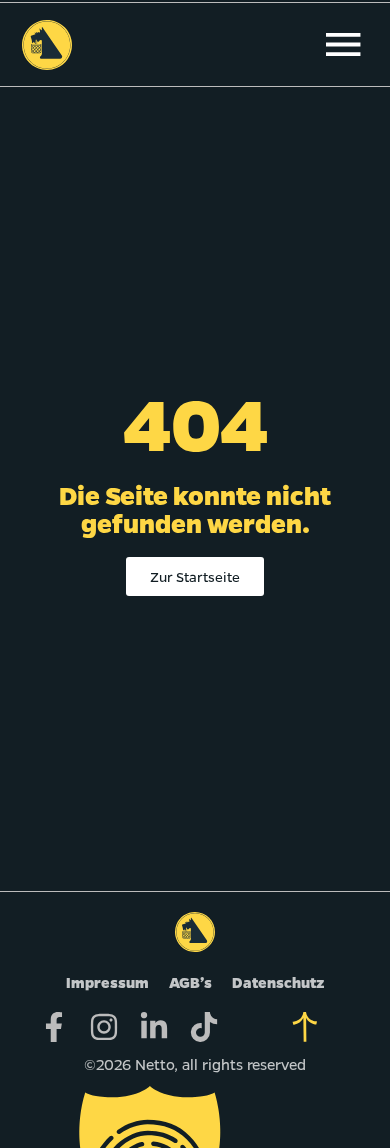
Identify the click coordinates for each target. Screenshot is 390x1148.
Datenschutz (278, 982)
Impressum (107, 982)
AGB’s (190, 982)
